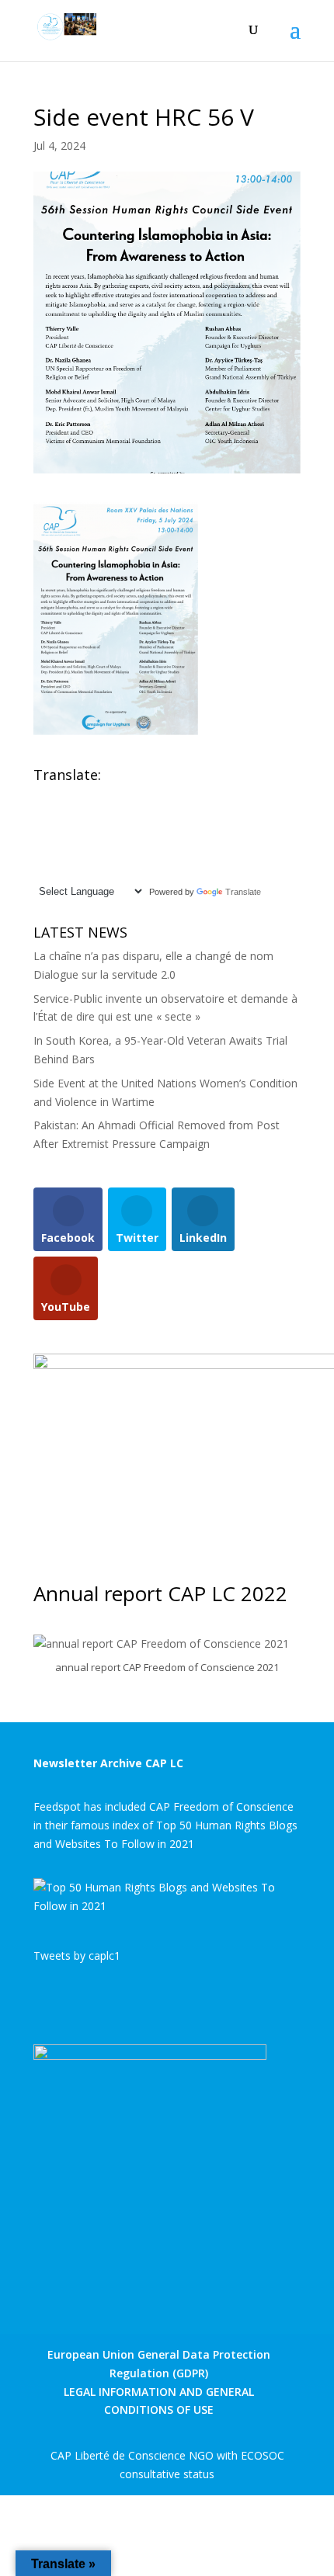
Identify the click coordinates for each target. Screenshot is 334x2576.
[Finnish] (71, 815)
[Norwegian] (149, 834)
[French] (87, 815)
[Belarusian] (71, 796)
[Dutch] (40, 815)
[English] (40, 796)
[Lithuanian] (134, 834)
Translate (243, 892)
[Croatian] (118, 796)
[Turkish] (56, 870)
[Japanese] (87, 834)
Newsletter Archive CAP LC (108, 1763)
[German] (103, 815)
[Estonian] (56, 815)
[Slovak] (118, 852)
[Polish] (40, 852)
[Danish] (149, 796)
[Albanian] (56, 796)
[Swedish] (40, 870)
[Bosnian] (87, 796)
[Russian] (87, 852)
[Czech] (134, 796)
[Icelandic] (40, 834)
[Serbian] (103, 852)
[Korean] (103, 834)
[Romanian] (71, 852)
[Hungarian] (149, 815)
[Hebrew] (134, 815)
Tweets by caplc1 (77, 1955)
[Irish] (56, 834)
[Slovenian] (134, 852)
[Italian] (71, 834)
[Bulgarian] (103, 796)
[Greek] (118, 815)
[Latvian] (118, 834)
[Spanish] (149, 852)
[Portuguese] (56, 852)
